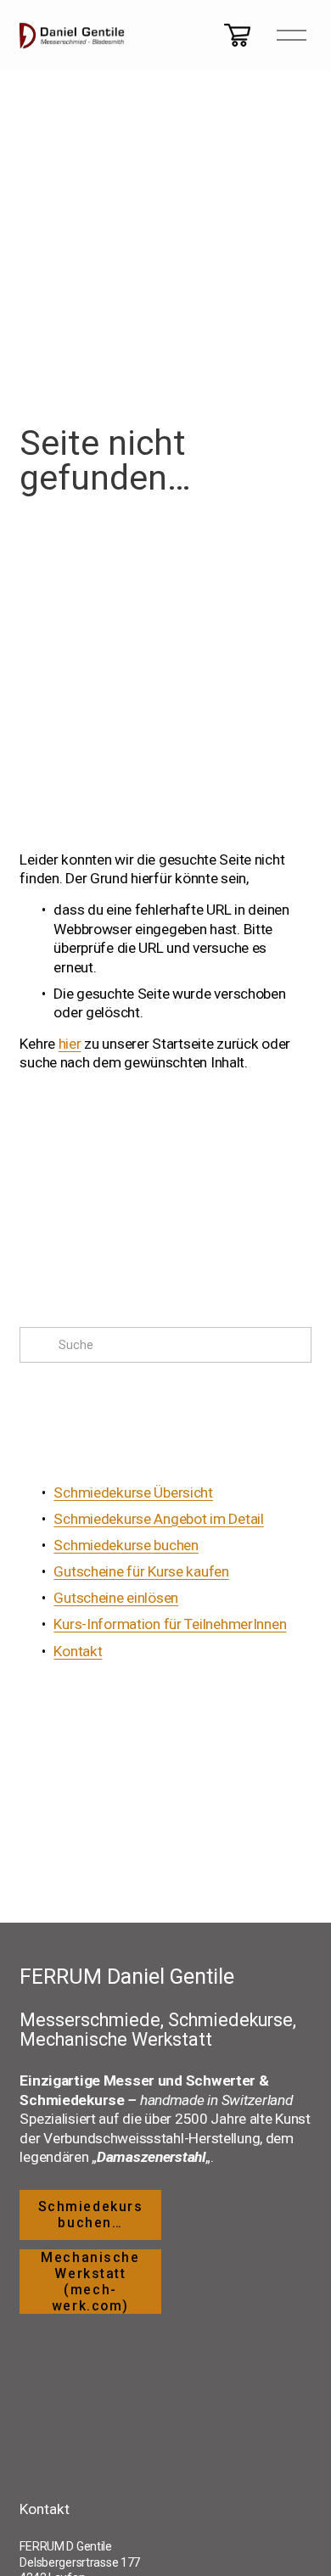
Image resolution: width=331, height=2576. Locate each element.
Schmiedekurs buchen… (91, 2215)
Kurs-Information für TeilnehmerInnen (170, 1624)
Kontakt (78, 1651)
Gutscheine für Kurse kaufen (141, 1571)
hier (70, 1044)
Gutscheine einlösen (116, 1598)
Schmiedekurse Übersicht (133, 1492)
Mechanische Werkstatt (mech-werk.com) (90, 2282)
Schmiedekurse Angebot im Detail (158, 1519)
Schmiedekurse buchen (126, 1545)
